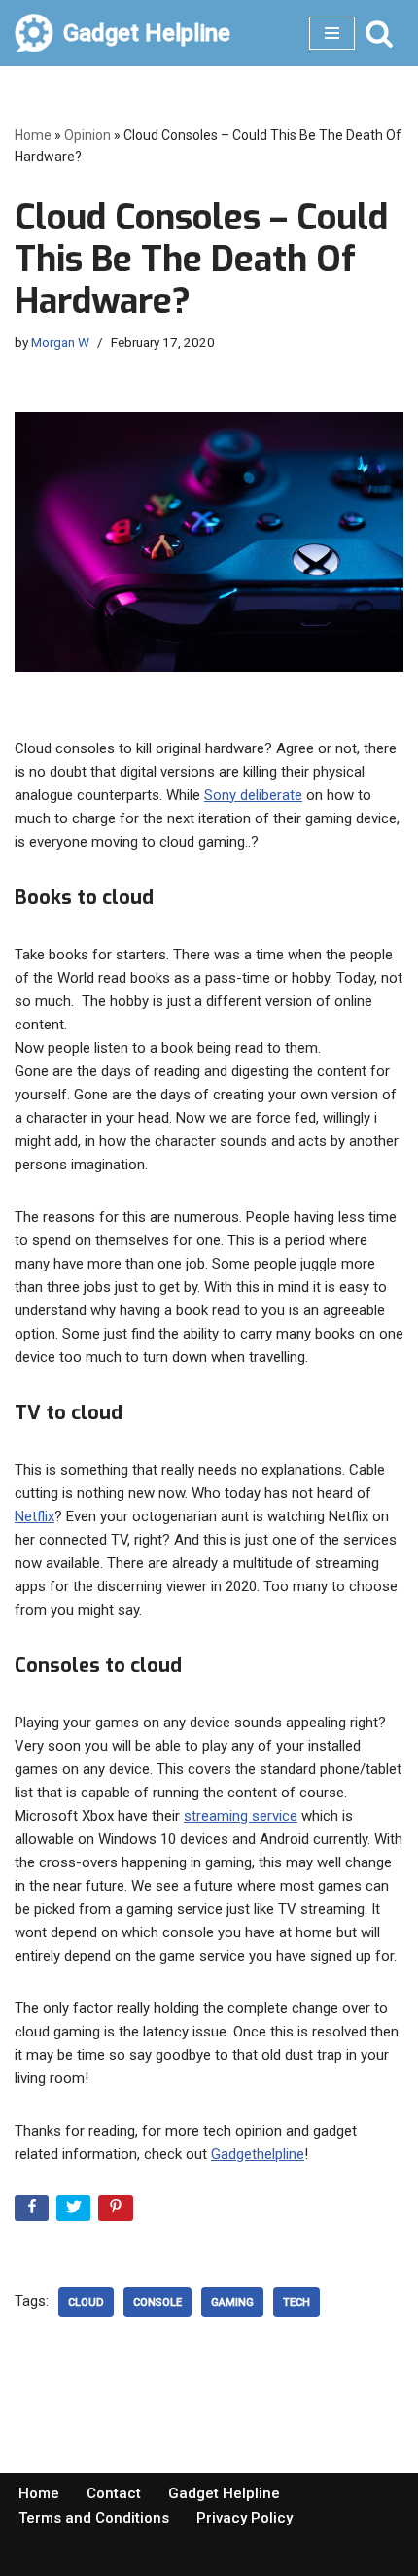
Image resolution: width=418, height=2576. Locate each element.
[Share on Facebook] (34, 2212)
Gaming (232, 2302)
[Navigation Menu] (332, 33)
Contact (114, 2493)
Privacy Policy (244, 2518)
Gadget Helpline (224, 2493)
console (157, 2302)
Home (33, 135)
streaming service (241, 1816)
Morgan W (60, 342)
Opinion (87, 135)
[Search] (379, 33)
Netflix (35, 1516)
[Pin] (117, 2212)
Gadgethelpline (258, 2154)
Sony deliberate (253, 795)
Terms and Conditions (94, 2518)
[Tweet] (75, 2212)
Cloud (86, 2302)
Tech (296, 2302)
